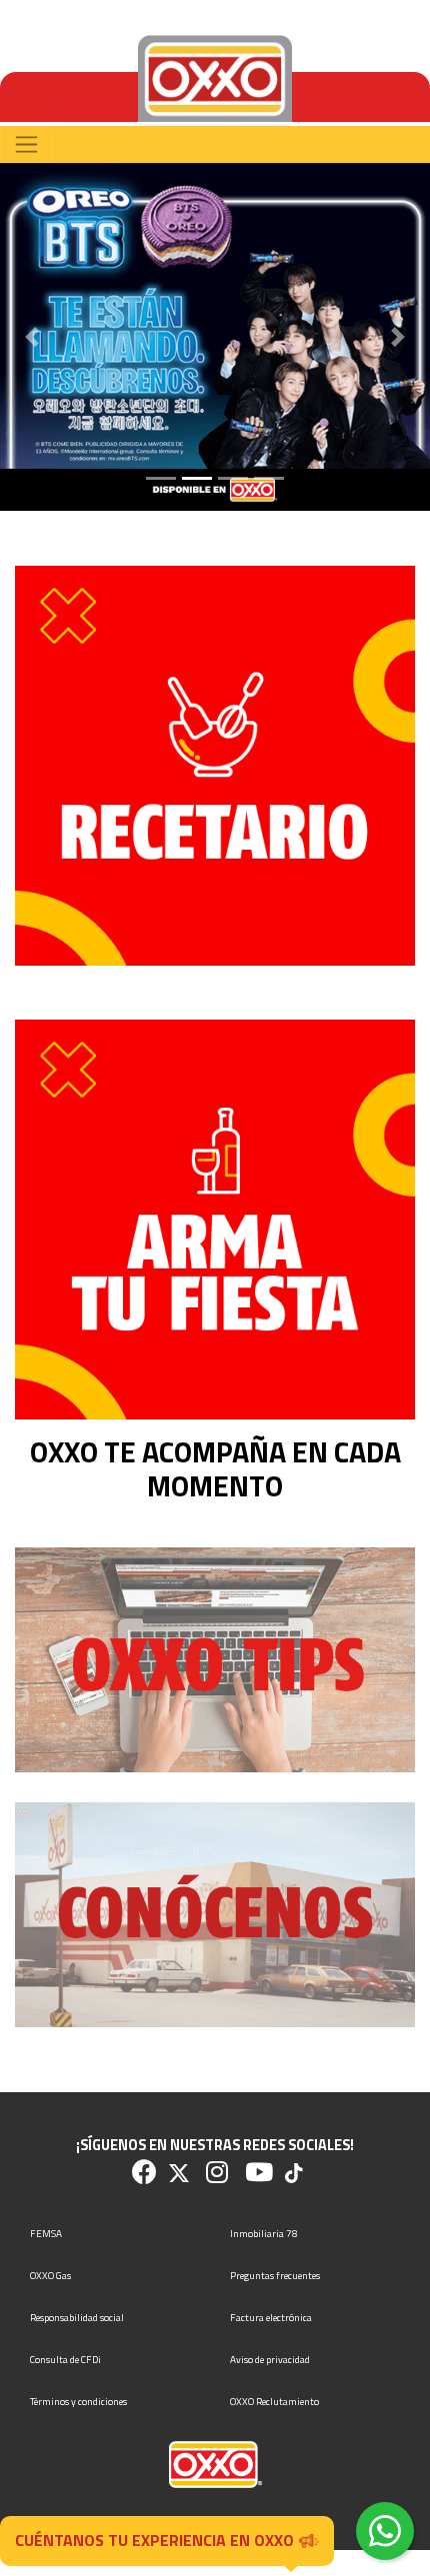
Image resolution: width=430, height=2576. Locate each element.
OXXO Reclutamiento (274, 2402)
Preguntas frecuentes (275, 2276)
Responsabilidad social (77, 2318)
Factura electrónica (271, 2318)
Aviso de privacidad (270, 2360)
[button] (32, 337)
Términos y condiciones (78, 2402)
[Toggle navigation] (26, 144)
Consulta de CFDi (65, 2360)
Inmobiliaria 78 (264, 2234)
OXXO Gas (50, 2276)
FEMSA (46, 2234)
